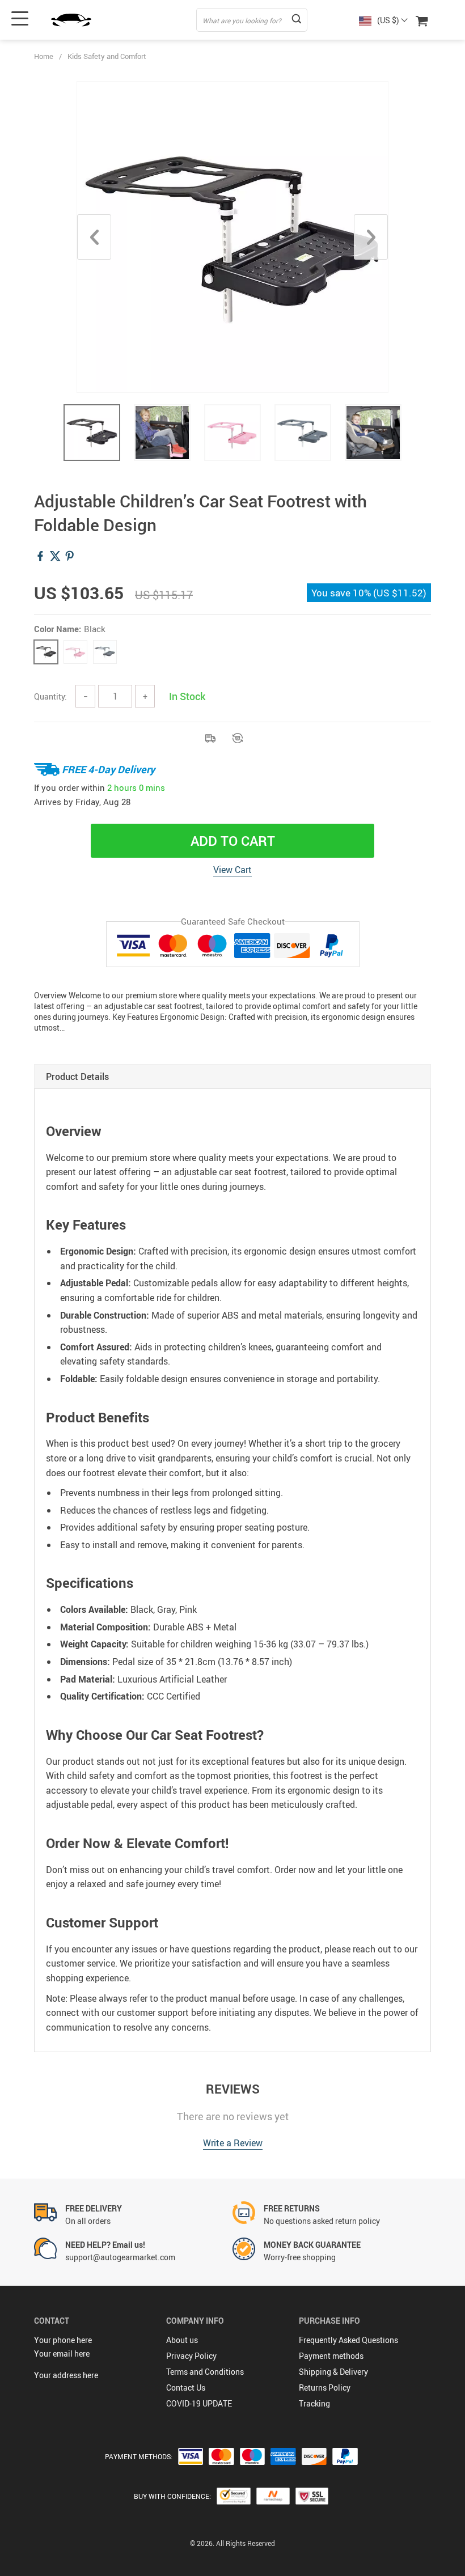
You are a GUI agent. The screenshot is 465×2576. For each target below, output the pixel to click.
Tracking (314, 2403)
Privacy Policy (191, 2356)
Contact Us (186, 2388)
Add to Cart (233, 841)
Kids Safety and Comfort (107, 56)
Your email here (62, 2353)
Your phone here (63, 2340)
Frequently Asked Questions (348, 2340)
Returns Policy (325, 2388)
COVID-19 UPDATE (199, 2403)
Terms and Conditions (205, 2372)
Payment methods (331, 2356)
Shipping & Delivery (333, 2372)
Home (44, 56)
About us (182, 2340)
